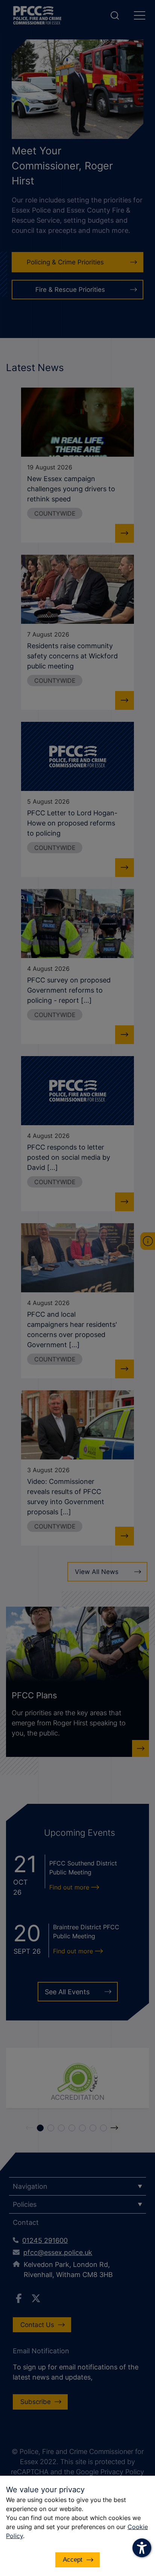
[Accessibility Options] (142, 2548)
